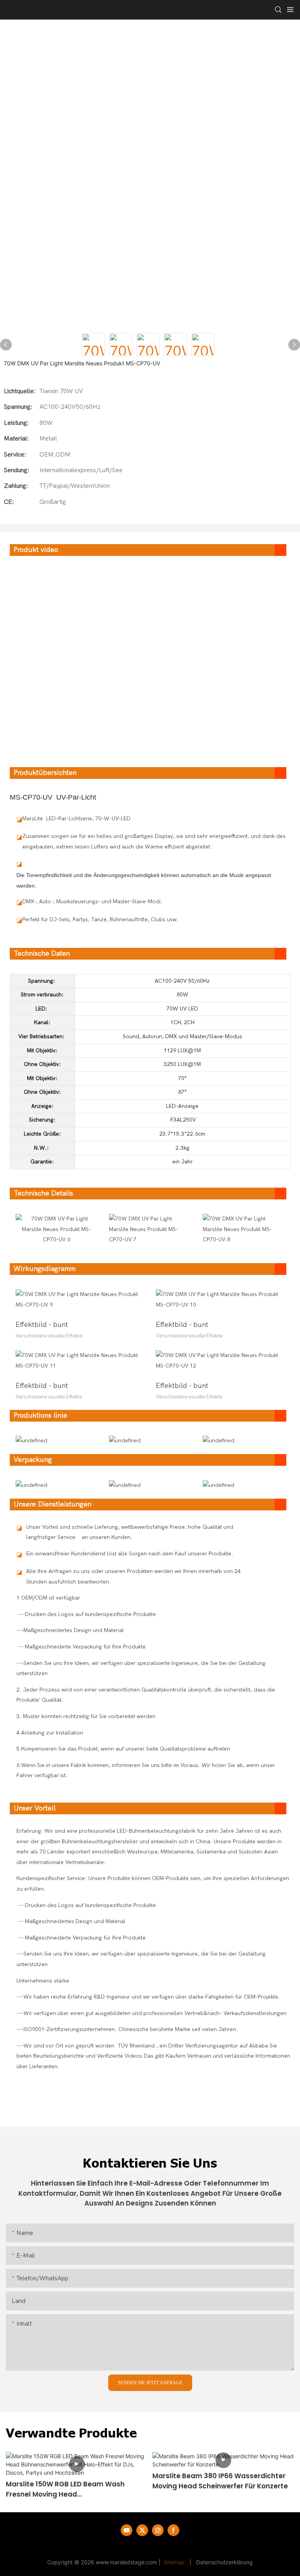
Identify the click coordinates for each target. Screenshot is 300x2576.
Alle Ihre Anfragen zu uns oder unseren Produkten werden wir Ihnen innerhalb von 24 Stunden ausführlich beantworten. (133, 1577)
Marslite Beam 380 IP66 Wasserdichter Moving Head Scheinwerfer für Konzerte (220, 2481)
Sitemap (174, 2562)
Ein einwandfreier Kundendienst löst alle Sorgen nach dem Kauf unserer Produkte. (130, 1554)
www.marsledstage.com (126, 2562)
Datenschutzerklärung (224, 2562)
